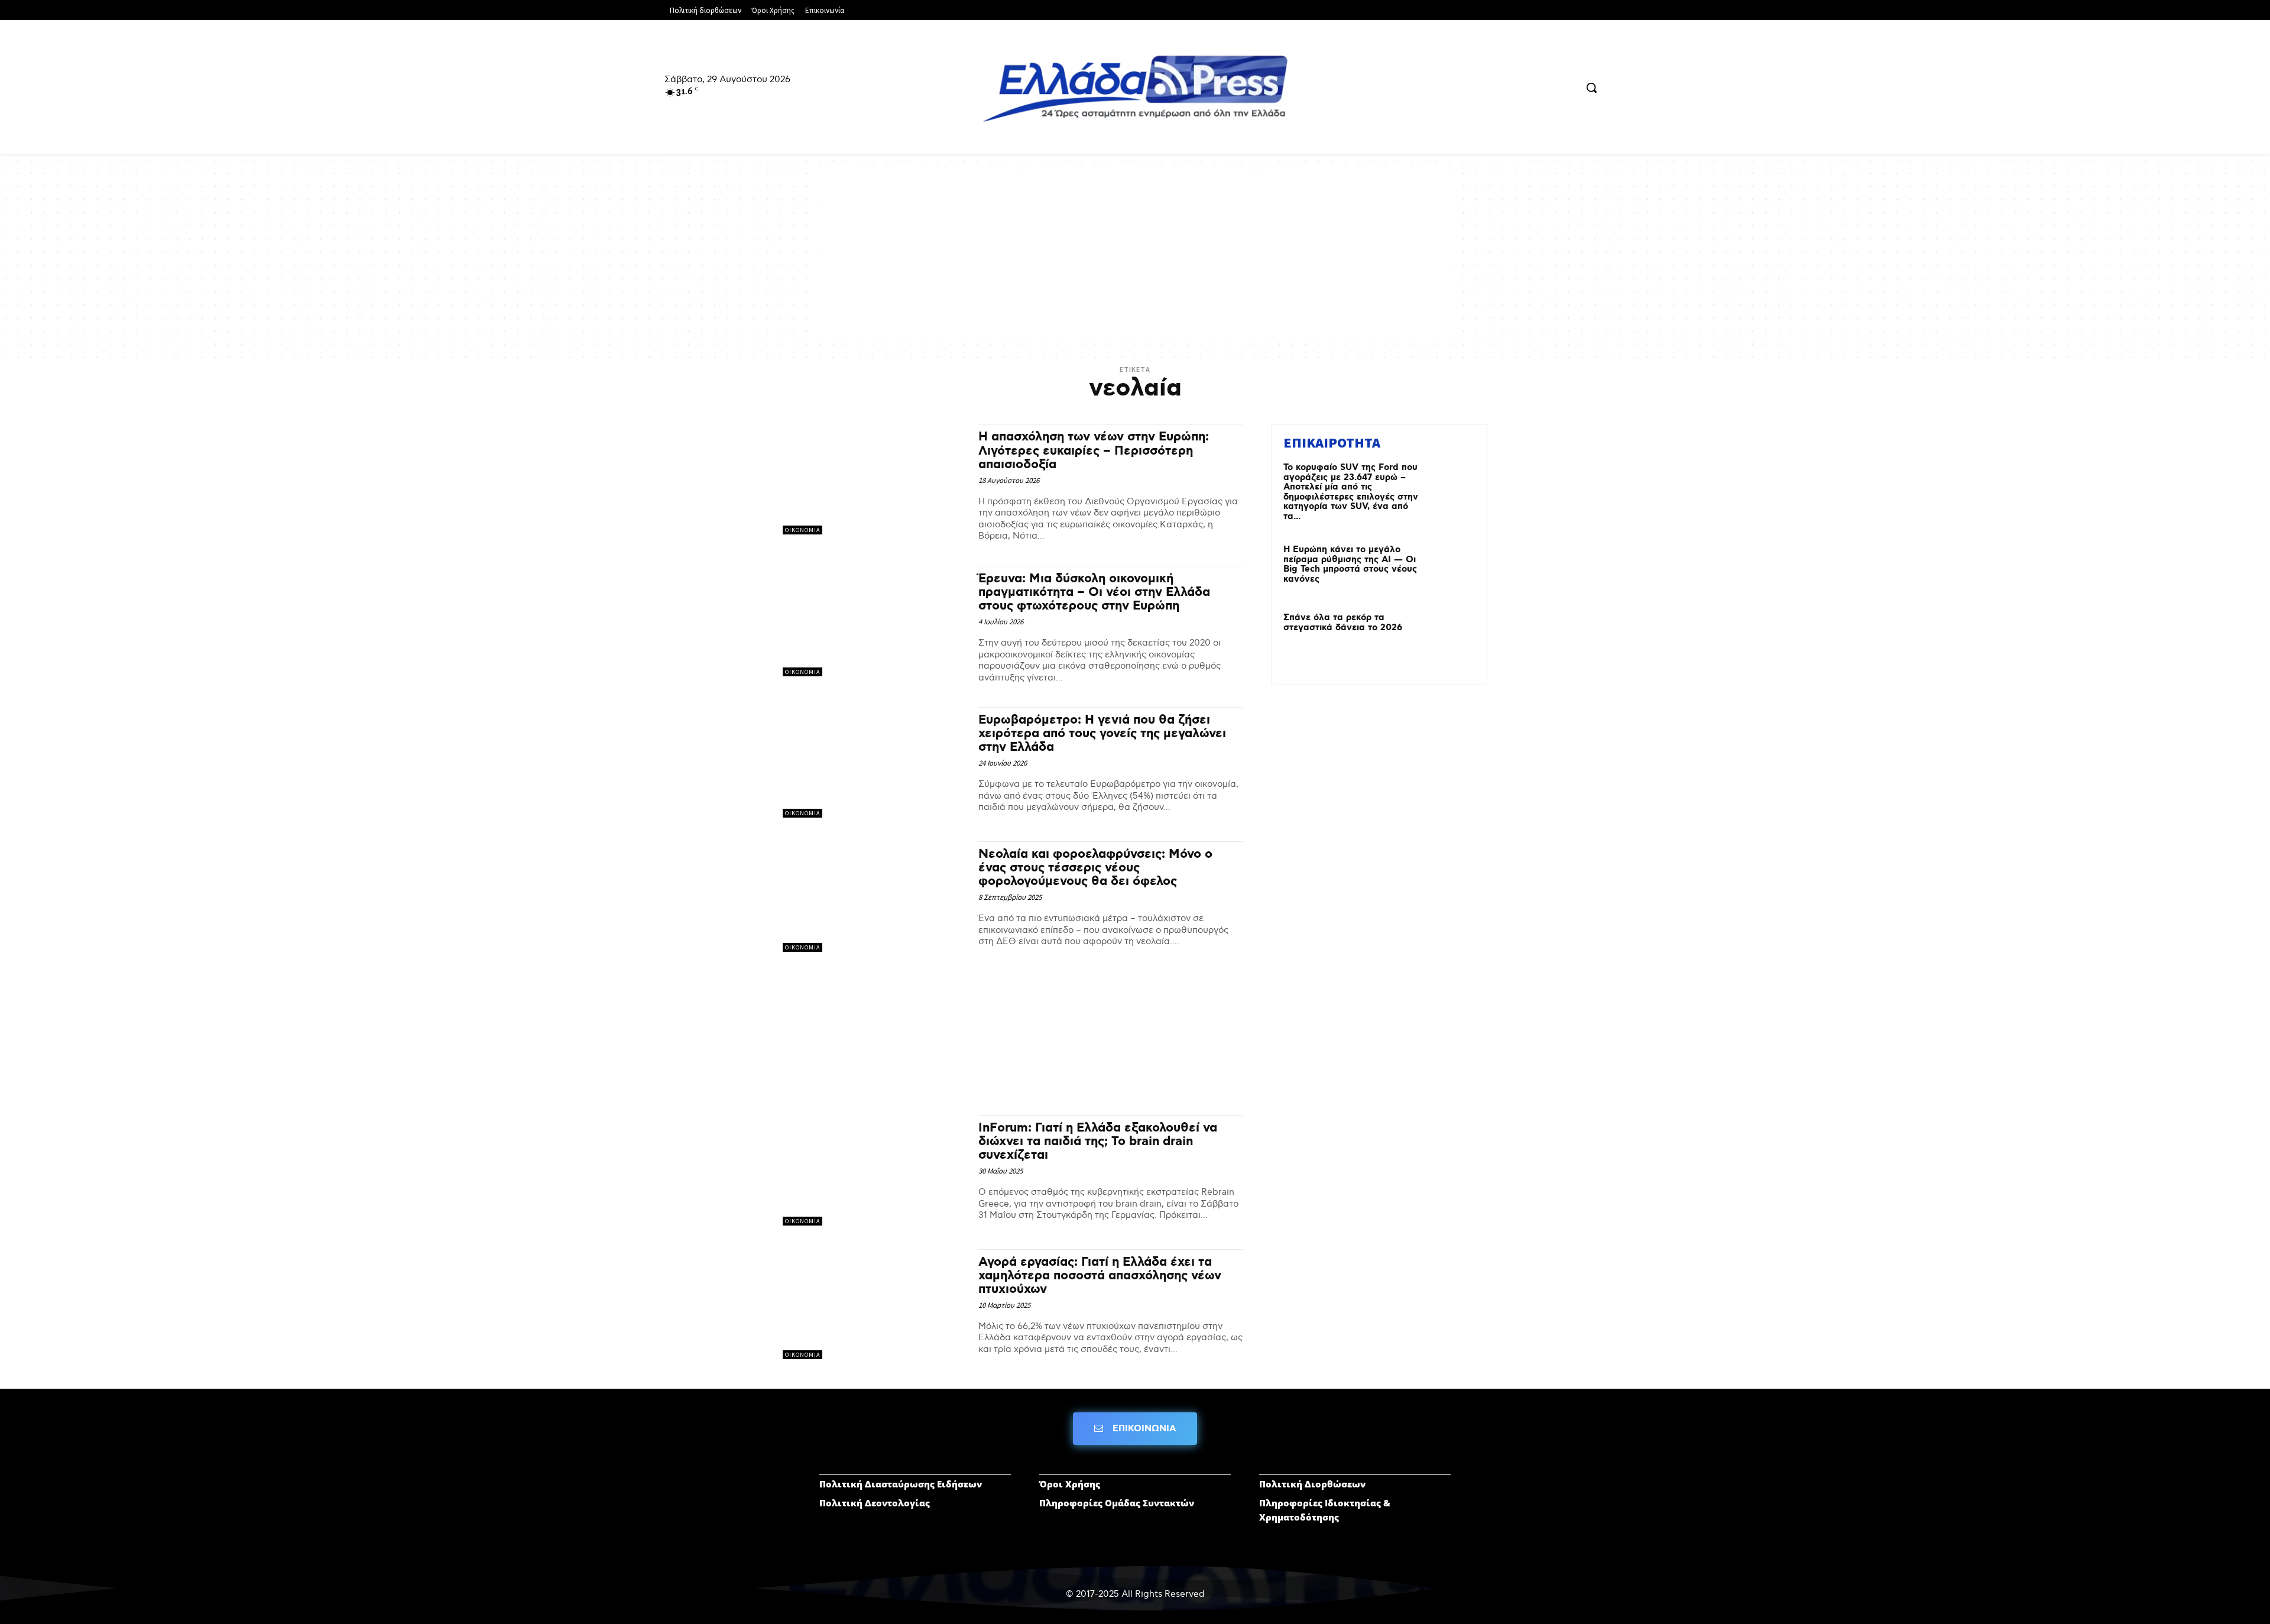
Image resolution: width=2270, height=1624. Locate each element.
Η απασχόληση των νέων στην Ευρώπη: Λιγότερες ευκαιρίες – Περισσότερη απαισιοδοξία (1094, 450)
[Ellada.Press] (1135, 88)
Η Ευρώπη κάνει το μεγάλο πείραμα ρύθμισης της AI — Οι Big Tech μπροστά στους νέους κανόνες (1350, 565)
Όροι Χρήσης (1070, 1484)
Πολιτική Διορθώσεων (1312, 1484)
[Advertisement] (1135, 255)
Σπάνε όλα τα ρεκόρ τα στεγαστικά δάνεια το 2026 (1343, 623)
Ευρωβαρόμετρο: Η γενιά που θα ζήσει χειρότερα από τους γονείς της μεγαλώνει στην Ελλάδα (1102, 734)
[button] (1591, 87)
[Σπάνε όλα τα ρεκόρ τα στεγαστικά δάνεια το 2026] (1450, 636)
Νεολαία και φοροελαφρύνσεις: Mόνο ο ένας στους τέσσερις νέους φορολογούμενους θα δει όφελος (1095, 868)
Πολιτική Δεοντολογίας (875, 1503)
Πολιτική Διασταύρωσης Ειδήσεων (901, 1484)
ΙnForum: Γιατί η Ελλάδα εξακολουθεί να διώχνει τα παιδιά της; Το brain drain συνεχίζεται (1098, 1142)
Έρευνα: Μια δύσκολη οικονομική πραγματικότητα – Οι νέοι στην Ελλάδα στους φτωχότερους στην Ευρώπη (1094, 592)
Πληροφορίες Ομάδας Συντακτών (1117, 1503)
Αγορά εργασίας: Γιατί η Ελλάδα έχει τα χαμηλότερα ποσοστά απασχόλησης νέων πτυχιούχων (1100, 1276)
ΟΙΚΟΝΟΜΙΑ (802, 530)
